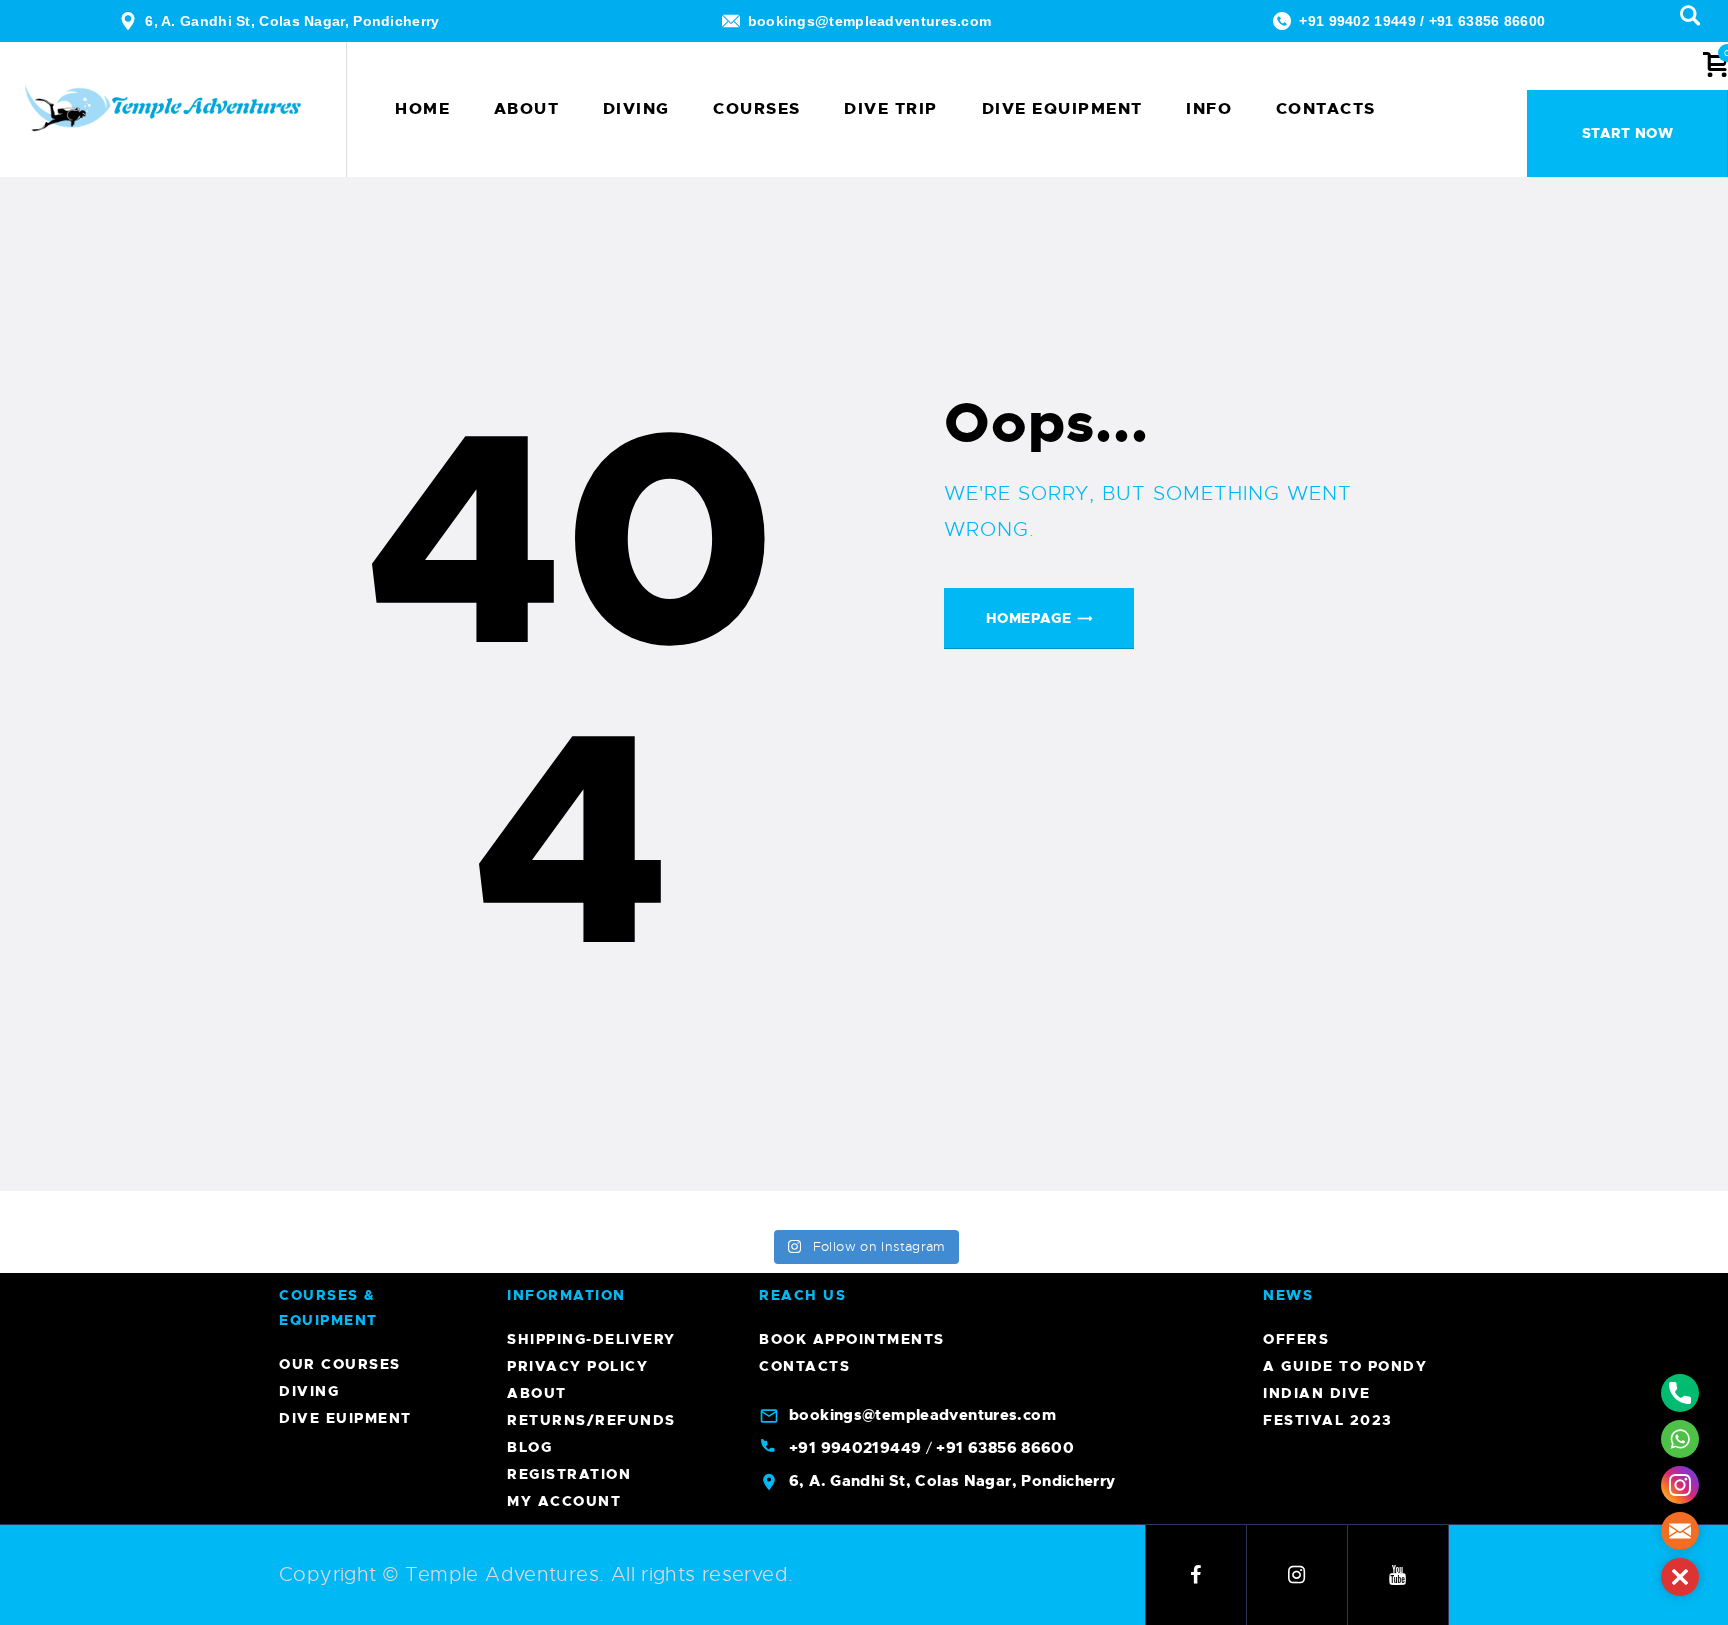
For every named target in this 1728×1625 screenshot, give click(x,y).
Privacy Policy (577, 1366)
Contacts (804, 1366)
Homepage (1028, 618)
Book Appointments (852, 1339)
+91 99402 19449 (1357, 21)
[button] (1680, 1577)
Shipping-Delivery (591, 1339)
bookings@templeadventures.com (870, 21)
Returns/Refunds (591, 1420)
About (537, 1393)
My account (564, 1501)
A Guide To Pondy (1345, 1366)
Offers (1296, 1339)
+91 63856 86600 (1487, 21)
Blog (529, 1447)
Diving (309, 1391)
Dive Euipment (345, 1418)
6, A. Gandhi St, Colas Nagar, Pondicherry (292, 21)
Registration (569, 1474)
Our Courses (340, 1364)
